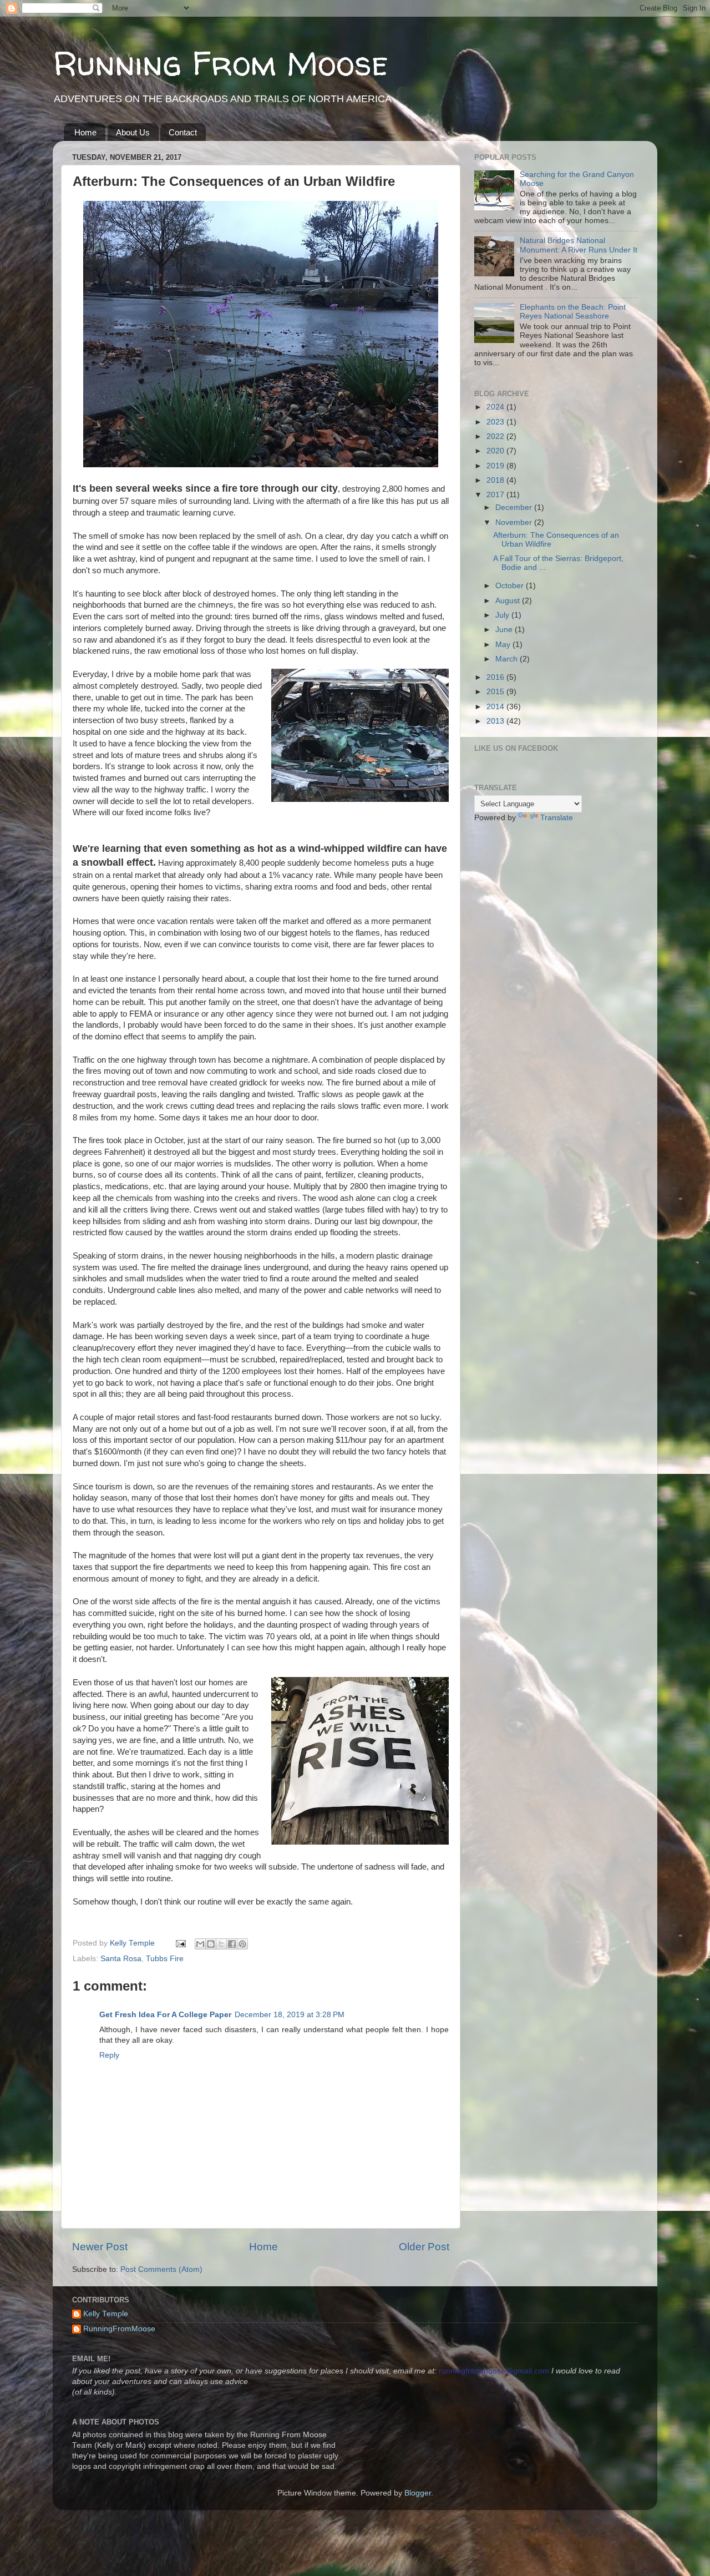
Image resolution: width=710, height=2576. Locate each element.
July (503, 615)
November (515, 522)
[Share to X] (221, 1944)
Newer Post (100, 2247)
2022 (496, 436)
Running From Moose (220, 63)
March (508, 659)
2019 (496, 466)
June (505, 630)
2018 (496, 480)
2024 (496, 407)
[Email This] (200, 1944)
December (515, 507)
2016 (496, 677)
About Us (133, 132)
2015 (496, 692)
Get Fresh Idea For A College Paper (165, 2015)
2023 (496, 422)
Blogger (418, 2493)
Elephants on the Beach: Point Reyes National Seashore (573, 312)
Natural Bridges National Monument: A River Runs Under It (579, 245)
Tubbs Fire (165, 1959)
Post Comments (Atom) (161, 2269)
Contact (183, 132)
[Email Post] (180, 1943)
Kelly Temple (106, 2314)
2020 (496, 451)
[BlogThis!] (211, 1944)
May (504, 645)
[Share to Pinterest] (242, 1944)
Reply (109, 2055)
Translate (557, 818)
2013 (496, 721)
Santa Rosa (121, 1959)
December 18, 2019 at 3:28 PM (290, 2015)
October (511, 586)
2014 (496, 707)
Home (85, 132)
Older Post (424, 2247)
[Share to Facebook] (232, 1944)
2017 (496, 495)
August (509, 601)
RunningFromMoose (119, 2329)
